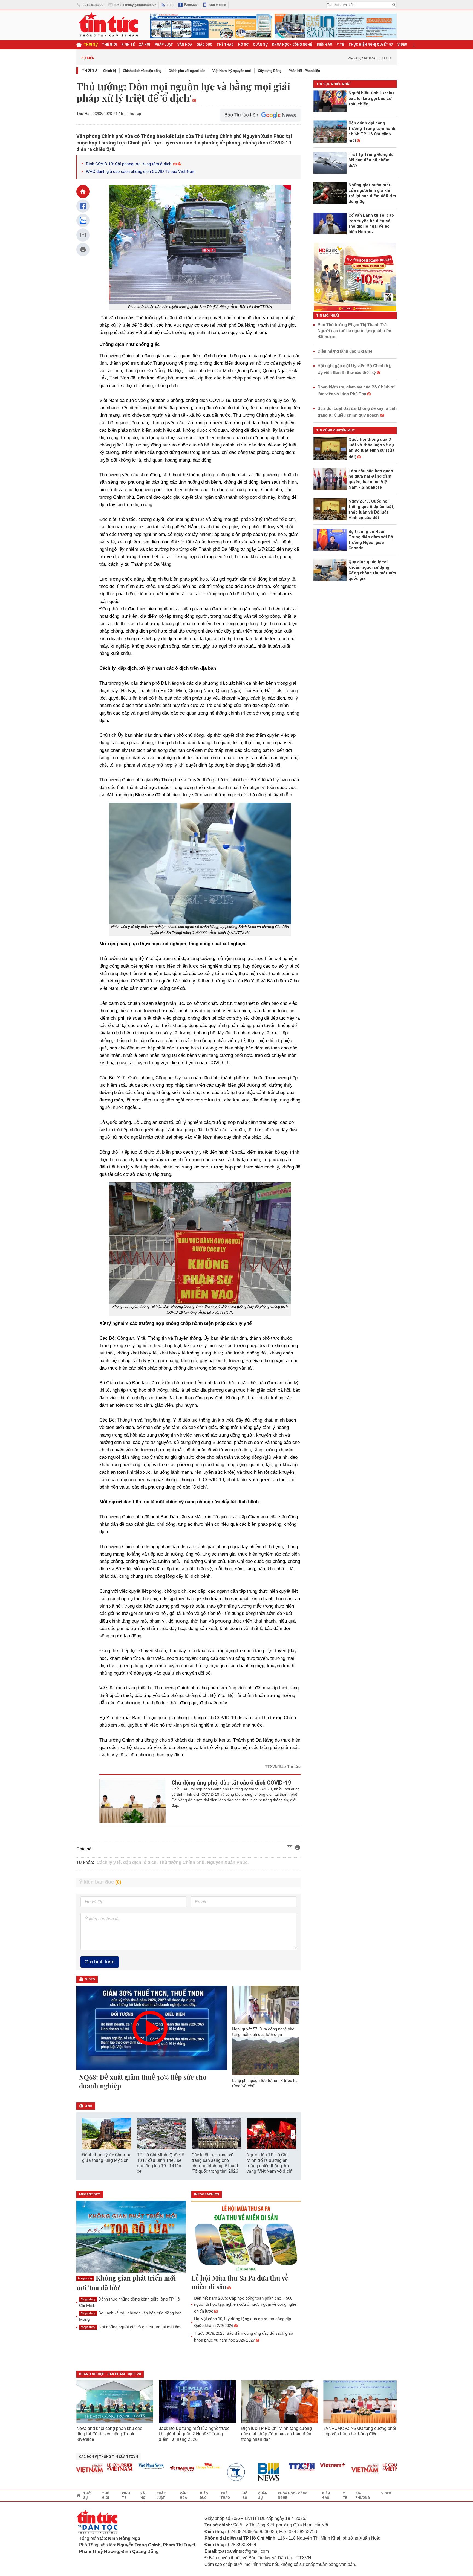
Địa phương (363, 2496)
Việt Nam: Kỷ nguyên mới (232, 71)
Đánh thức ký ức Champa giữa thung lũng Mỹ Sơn (107, 2158)
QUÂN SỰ (260, 45)
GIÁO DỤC (204, 45)
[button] (293, 2134)
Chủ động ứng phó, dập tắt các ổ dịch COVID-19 (231, 1783)
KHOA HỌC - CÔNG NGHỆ (292, 45)
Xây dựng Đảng (270, 71)
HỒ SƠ (243, 45)
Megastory (85, 2278)
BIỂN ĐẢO (325, 45)
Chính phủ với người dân (187, 71)
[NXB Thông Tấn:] (209, 2472)
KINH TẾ (128, 45)
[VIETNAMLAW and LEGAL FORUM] (152, 2469)
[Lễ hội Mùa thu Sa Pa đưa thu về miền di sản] (246, 2237)
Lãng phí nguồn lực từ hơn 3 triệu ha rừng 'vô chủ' (265, 2083)
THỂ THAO (225, 45)
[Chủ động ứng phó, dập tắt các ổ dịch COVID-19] (133, 1801)
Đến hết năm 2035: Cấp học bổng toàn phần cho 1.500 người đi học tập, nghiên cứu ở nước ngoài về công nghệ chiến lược (245, 2305)
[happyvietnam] (177, 2466)
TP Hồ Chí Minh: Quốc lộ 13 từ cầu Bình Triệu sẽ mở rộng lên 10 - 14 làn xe (161, 2163)
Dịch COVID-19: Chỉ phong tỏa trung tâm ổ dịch (129, 164)
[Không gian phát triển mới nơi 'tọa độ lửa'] (131, 2237)
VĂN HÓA (185, 45)
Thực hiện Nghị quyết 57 (371, 45)
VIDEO (402, 45)
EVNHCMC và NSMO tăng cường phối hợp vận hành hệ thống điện (360, 2431)
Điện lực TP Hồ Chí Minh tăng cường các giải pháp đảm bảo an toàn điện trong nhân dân (276, 2434)
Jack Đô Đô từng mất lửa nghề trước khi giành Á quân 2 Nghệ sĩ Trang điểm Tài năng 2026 (194, 2434)
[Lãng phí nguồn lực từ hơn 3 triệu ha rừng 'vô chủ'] (266, 2056)
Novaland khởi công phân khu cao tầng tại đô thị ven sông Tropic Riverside (109, 2434)
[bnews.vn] (240, 2472)
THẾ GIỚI (109, 45)
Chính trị (109, 71)
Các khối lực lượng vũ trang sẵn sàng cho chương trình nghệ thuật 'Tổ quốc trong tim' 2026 (215, 2163)
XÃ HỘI (145, 45)
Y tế (340, 45)
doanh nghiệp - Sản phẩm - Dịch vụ (110, 2374)
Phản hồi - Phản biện (304, 71)
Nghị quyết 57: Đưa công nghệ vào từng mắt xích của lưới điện (263, 2032)
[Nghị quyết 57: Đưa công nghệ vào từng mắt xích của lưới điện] (266, 2004)
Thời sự (91, 45)
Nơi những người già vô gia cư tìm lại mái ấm (131, 2327)
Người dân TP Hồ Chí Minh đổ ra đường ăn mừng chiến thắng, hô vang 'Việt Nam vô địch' (269, 2163)
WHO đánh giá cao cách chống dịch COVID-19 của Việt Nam (141, 172)
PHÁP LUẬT (164, 45)
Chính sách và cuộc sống (142, 71)
